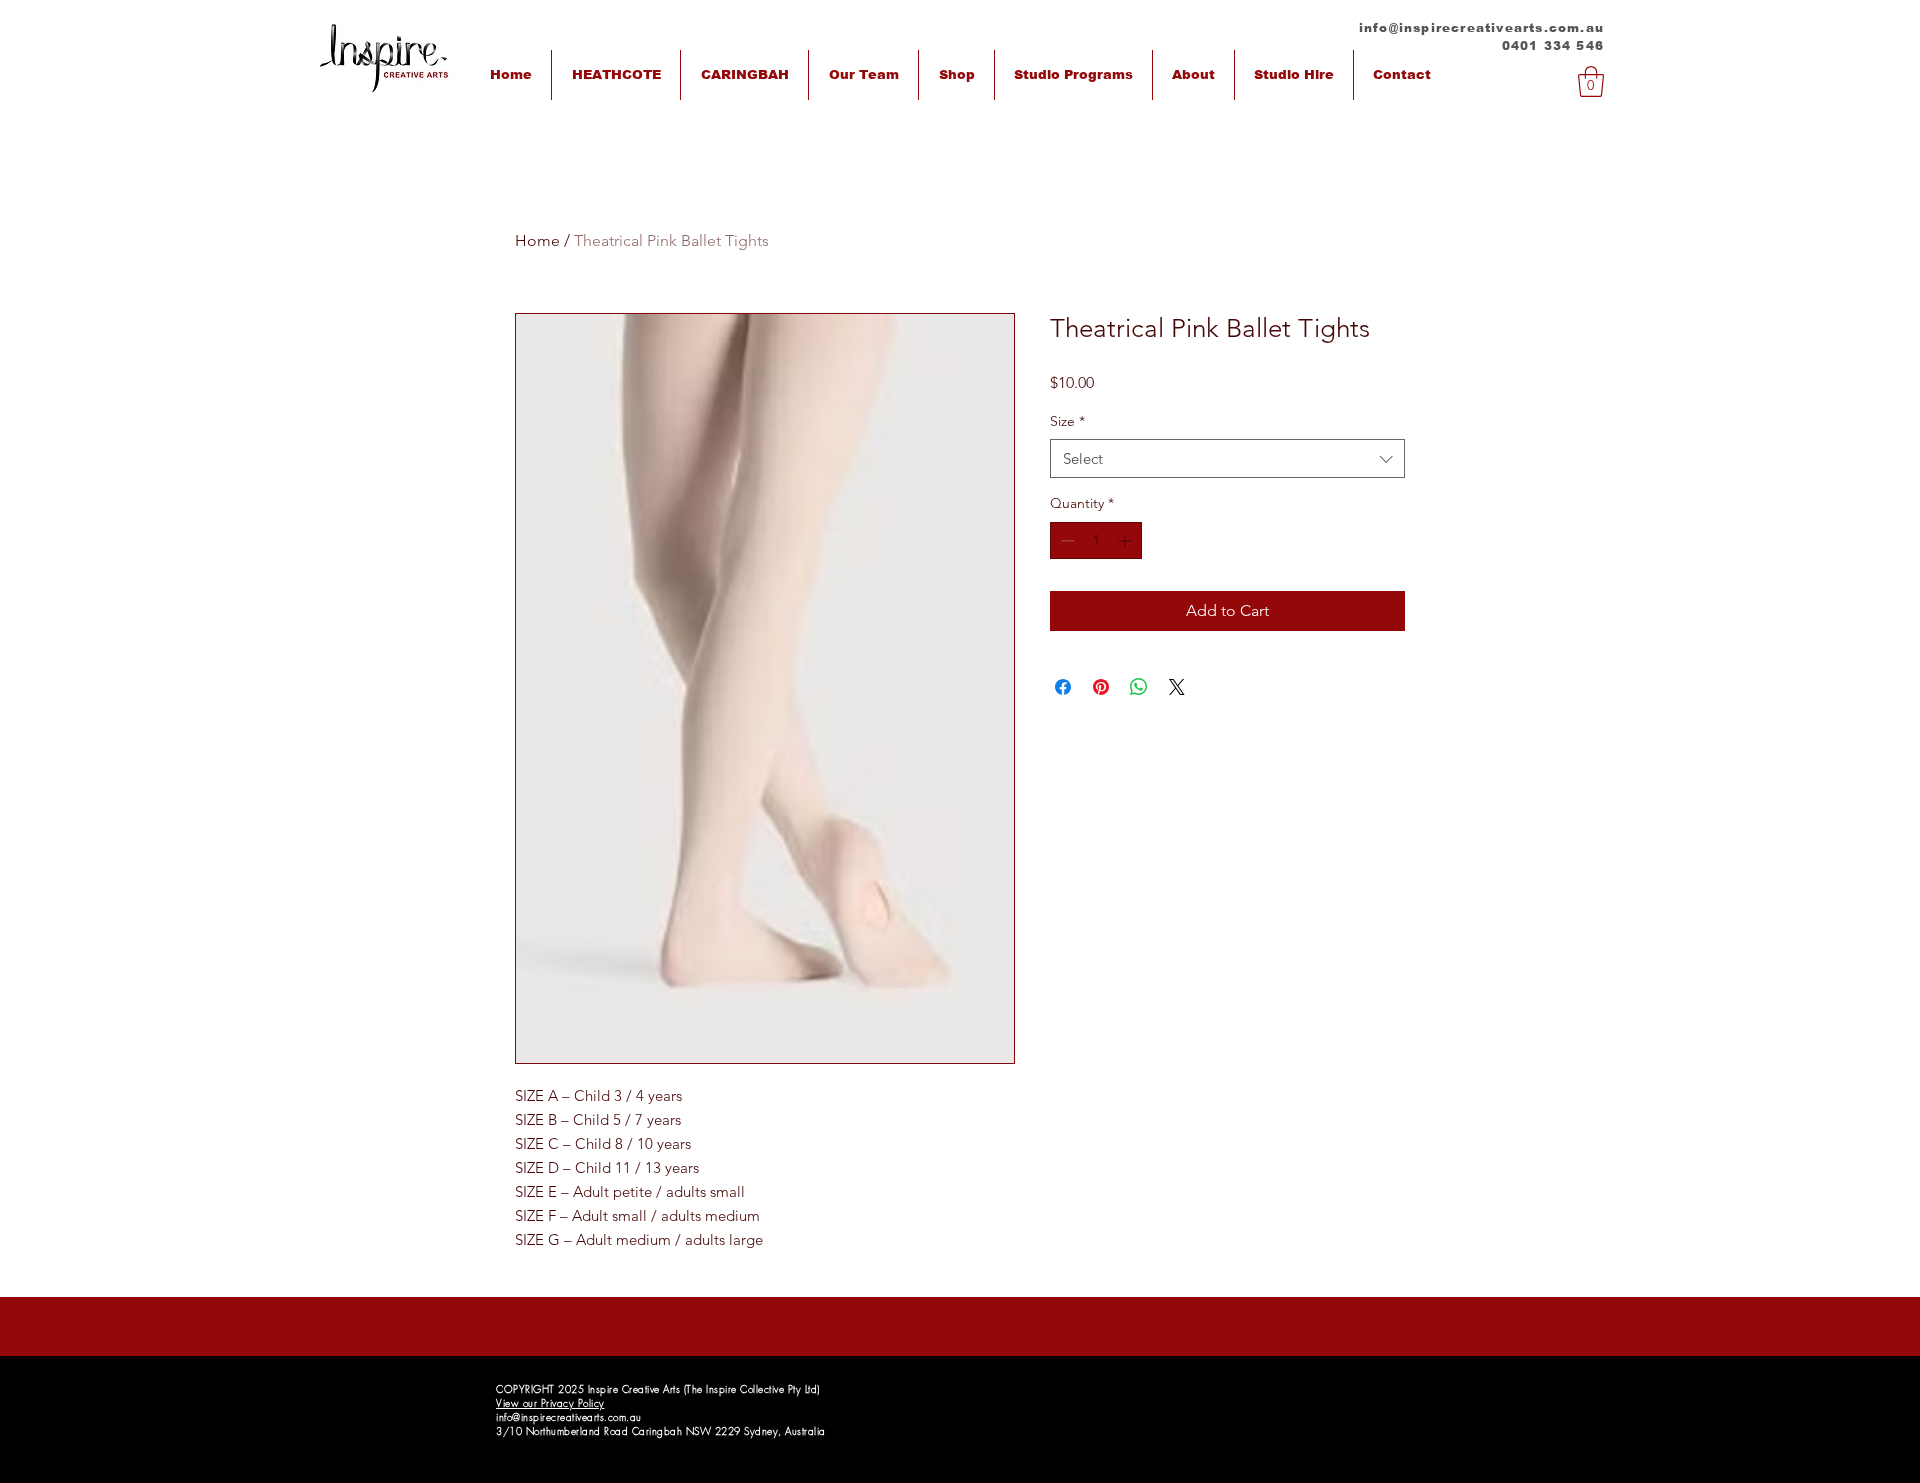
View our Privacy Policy (550, 1403)
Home (537, 240)
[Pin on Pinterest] (1101, 687)
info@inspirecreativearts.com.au (1481, 28)
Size (1067, 421)
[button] (1591, 81)
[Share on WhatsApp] (1139, 687)
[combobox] (1227, 458)
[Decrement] (1065, 540)
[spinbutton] (1096, 540)
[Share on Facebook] (1063, 687)
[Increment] (1126, 540)
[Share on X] (1177, 687)
